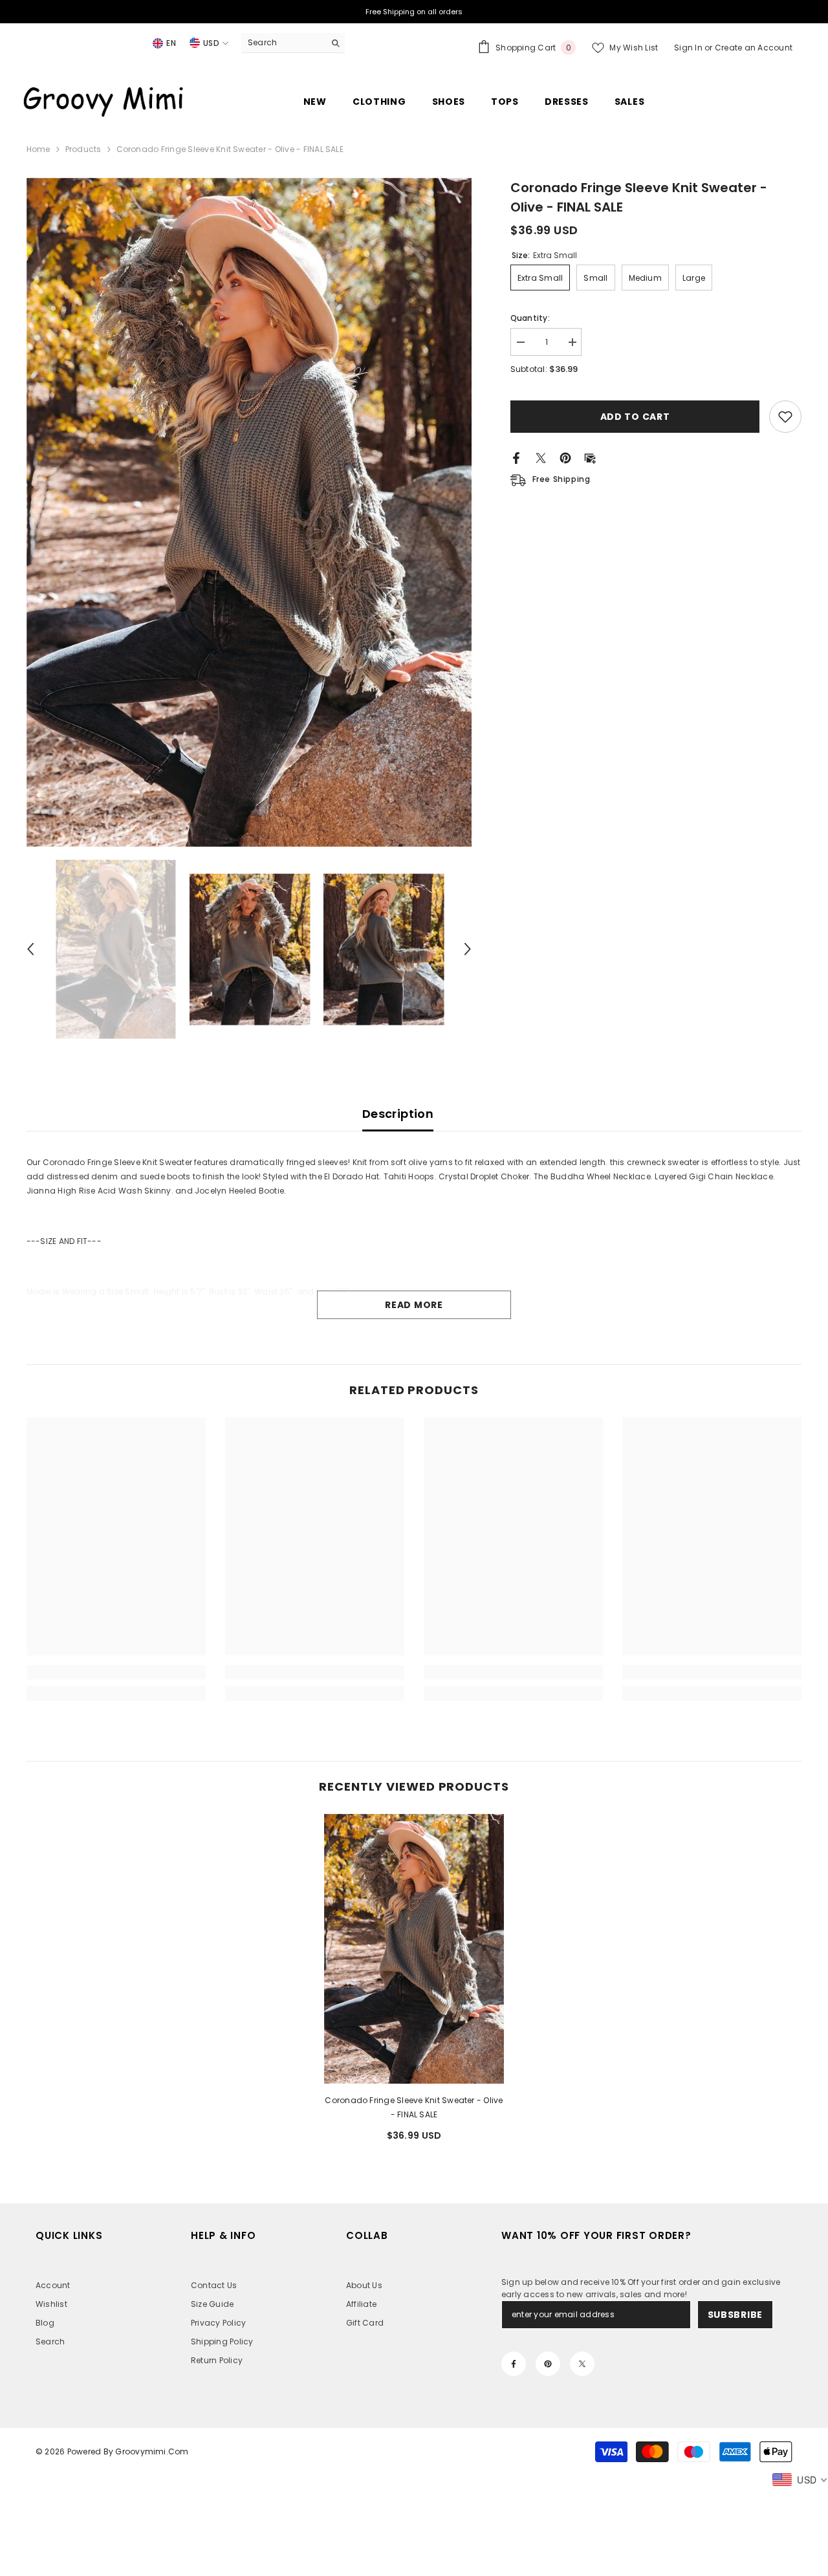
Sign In (689, 48)
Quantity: (530, 318)
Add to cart (635, 417)
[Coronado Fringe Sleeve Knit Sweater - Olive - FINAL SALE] (414, 1949)
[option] (249, 512)
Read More (414, 1305)
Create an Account (754, 48)
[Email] (590, 457)
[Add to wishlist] (785, 417)
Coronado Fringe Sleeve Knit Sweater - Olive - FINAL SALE (414, 2107)
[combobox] (283, 43)
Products (83, 149)
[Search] (293, 43)
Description (398, 1114)
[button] (30, 949)
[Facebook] (516, 457)
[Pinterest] (565, 457)
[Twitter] (541, 457)
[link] (116, 1672)
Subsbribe (735, 2315)
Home (38, 149)
